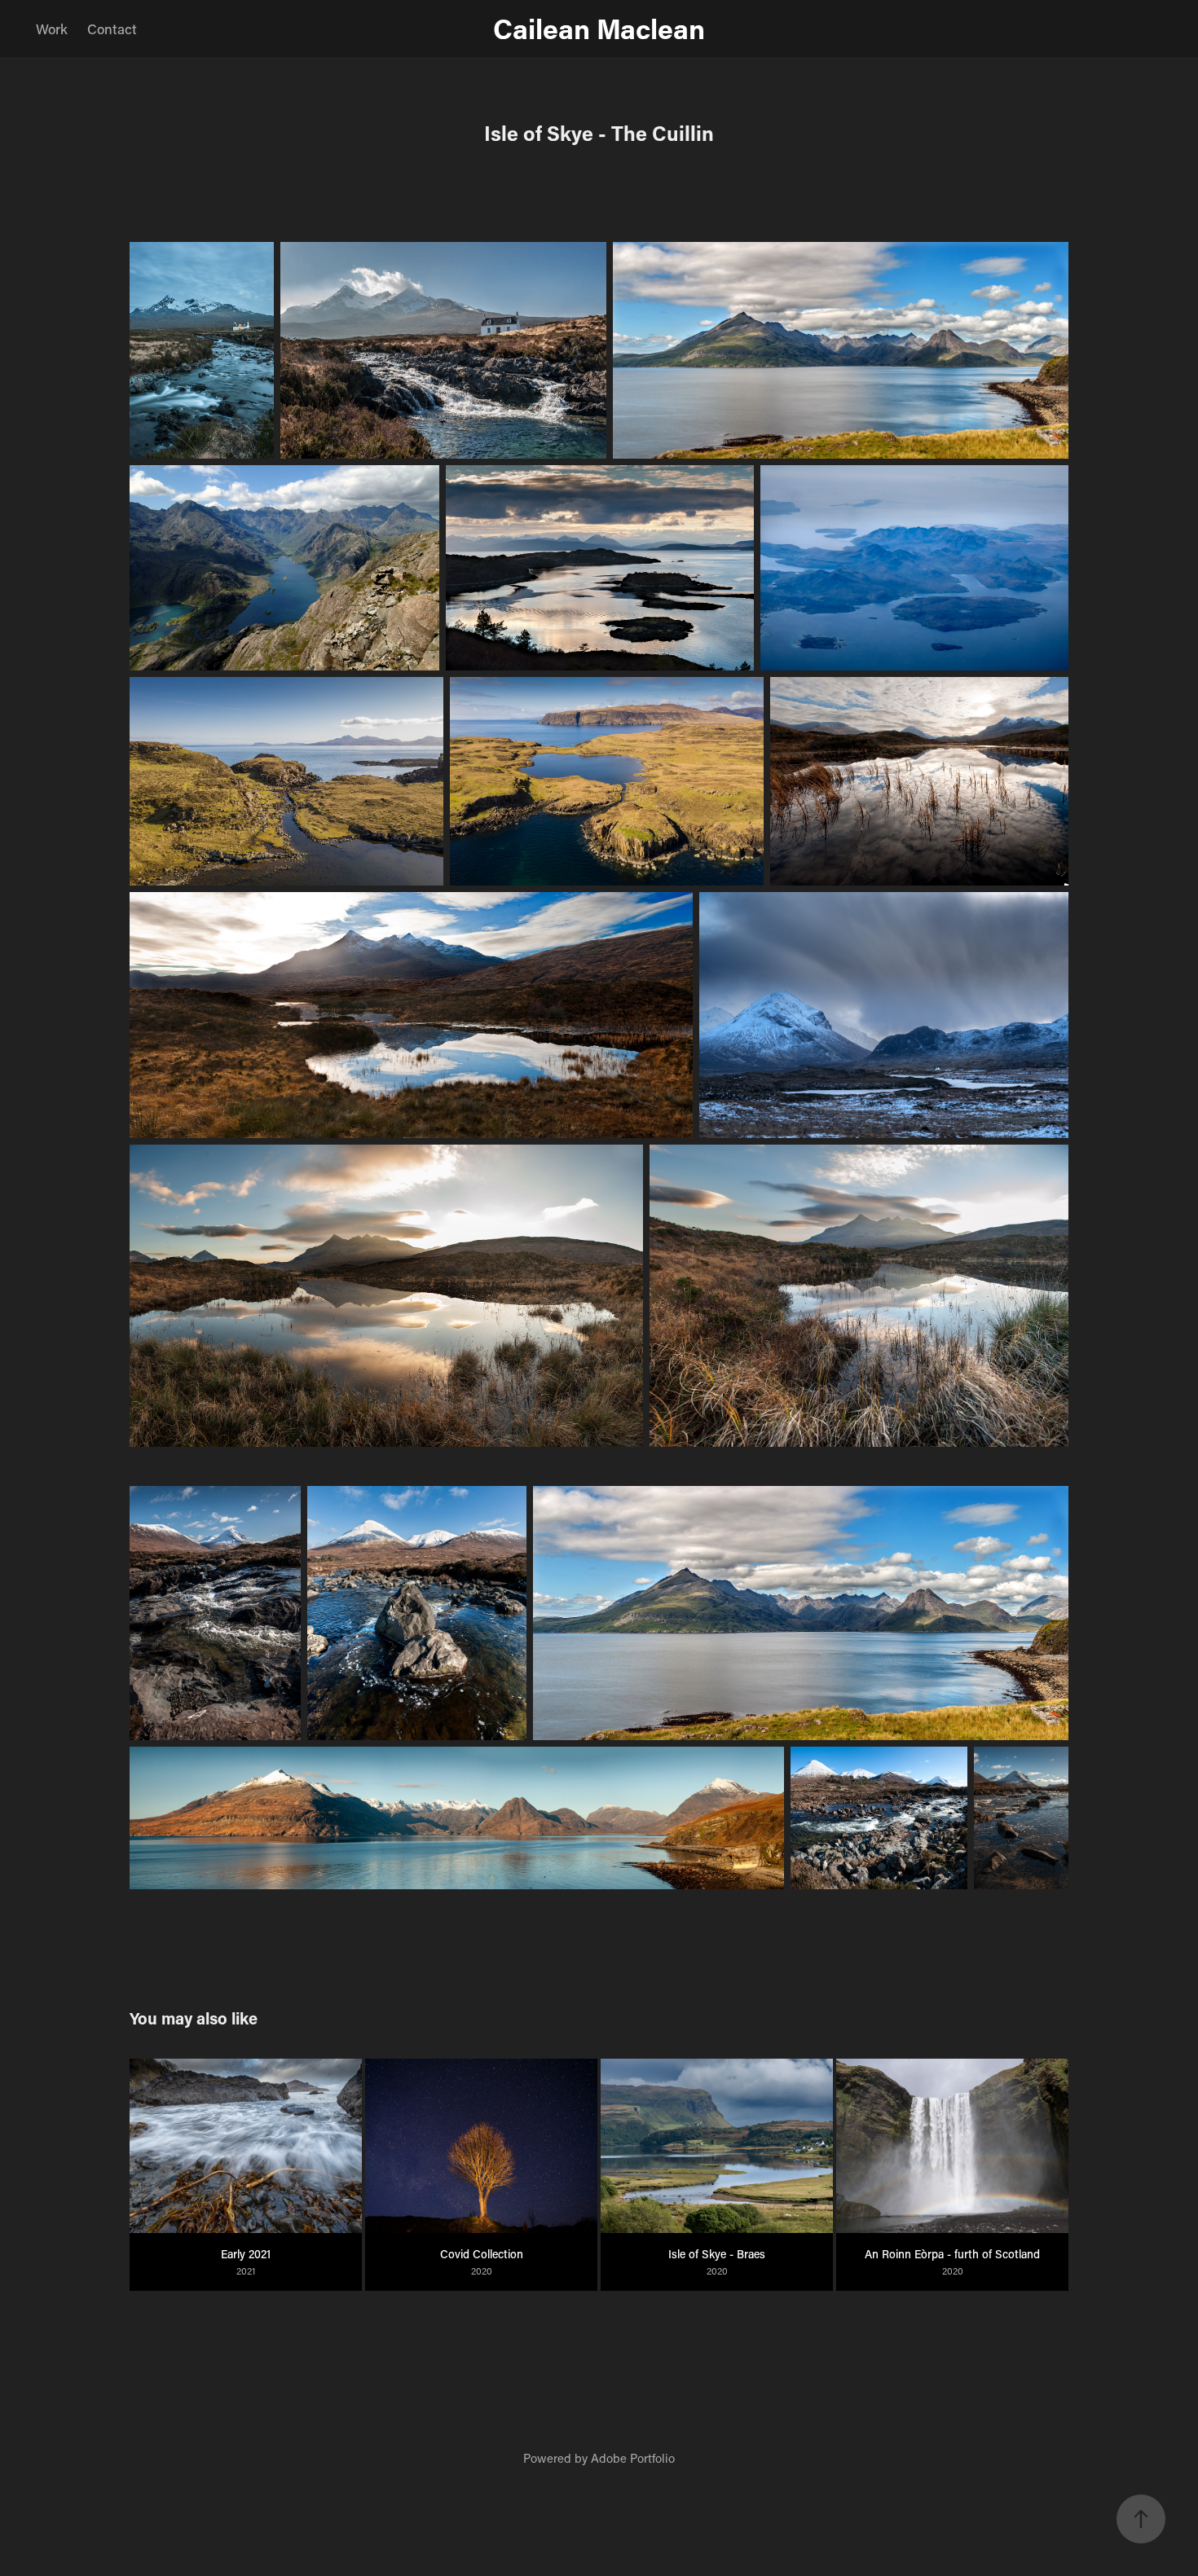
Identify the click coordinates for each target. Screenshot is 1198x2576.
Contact (112, 29)
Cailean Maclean (599, 28)
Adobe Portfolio (633, 2458)
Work (52, 29)
